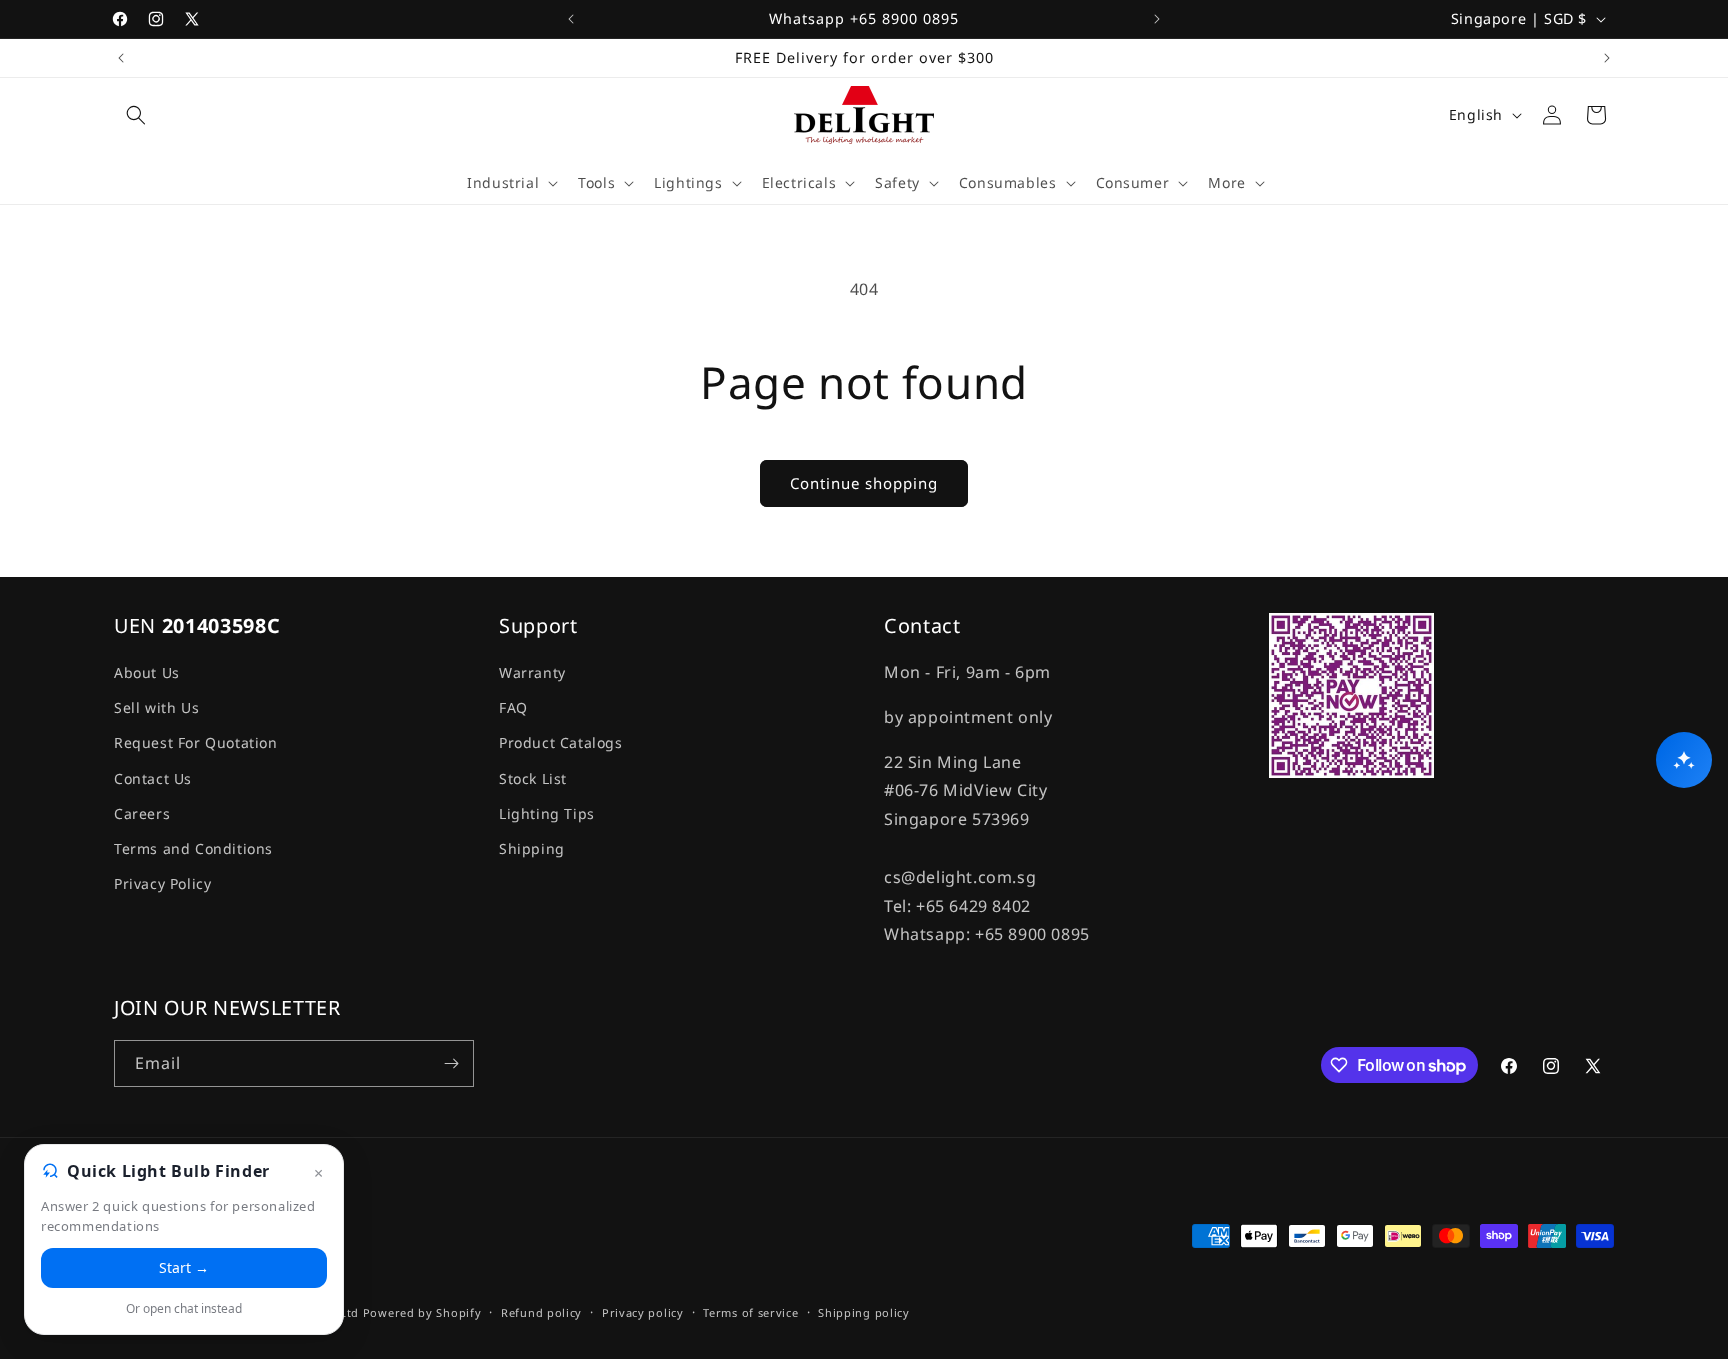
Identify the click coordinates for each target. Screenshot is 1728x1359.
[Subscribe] (451, 1063)
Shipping (532, 848)
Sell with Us (156, 707)
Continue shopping (864, 483)
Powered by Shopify (422, 1312)
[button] (136, 115)
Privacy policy (643, 1312)
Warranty (532, 672)
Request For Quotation (196, 742)
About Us (147, 672)
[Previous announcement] (571, 19)
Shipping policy (864, 1312)
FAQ (513, 707)
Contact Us (153, 778)
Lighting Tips (547, 813)
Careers (142, 813)
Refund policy (541, 1312)
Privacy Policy (162, 883)
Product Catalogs (561, 742)
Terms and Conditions (193, 848)
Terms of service (750, 1312)
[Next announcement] (1157, 19)
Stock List (533, 778)
